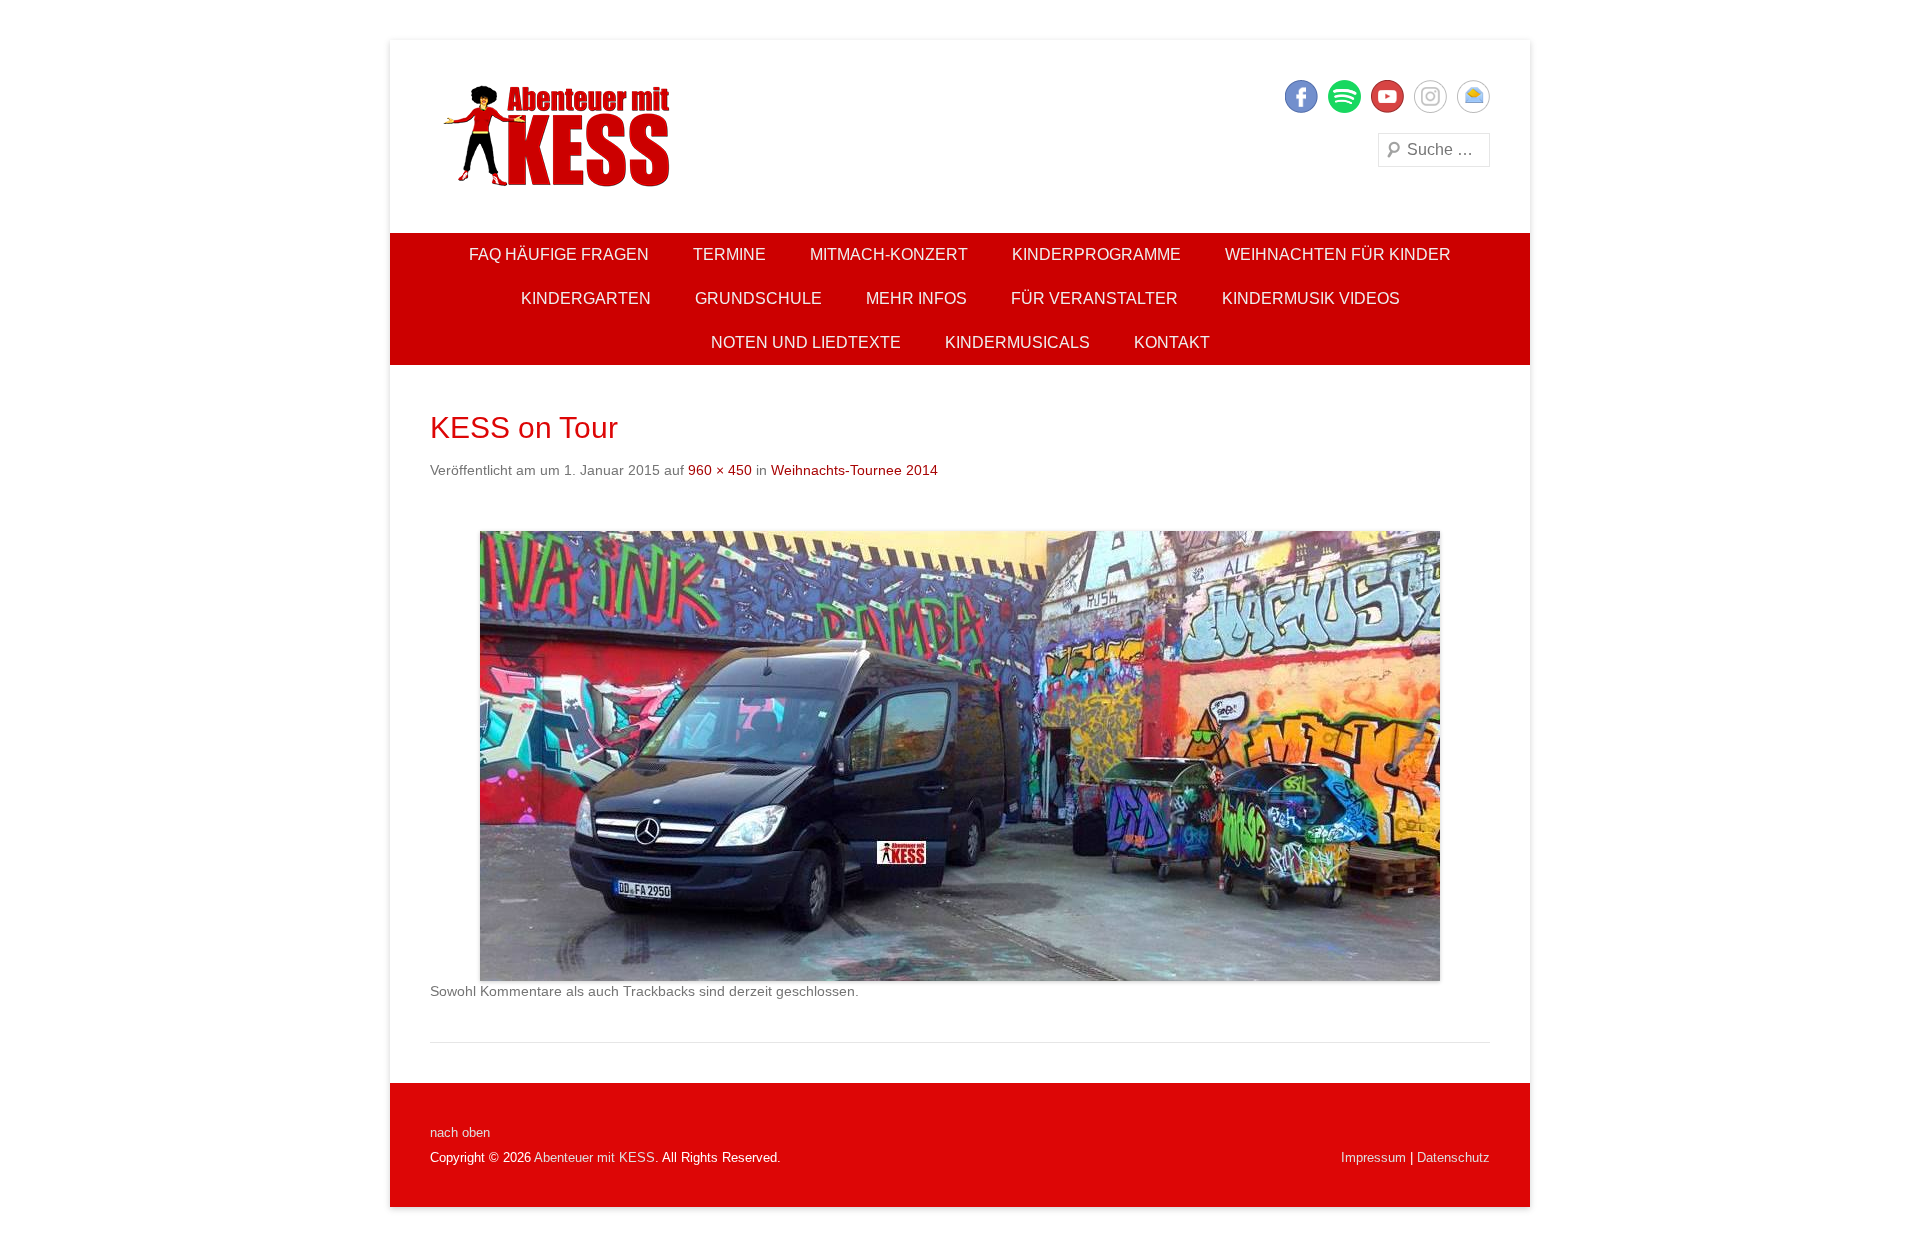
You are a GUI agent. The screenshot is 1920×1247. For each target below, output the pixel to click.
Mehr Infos (916, 298)
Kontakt (1172, 342)
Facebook (1301, 96)
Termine (729, 254)
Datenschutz (1453, 1157)
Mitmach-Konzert (889, 254)
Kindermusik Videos (1311, 298)
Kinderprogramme (1096, 254)
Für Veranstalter (1094, 298)
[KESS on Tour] (960, 756)
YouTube (1387, 96)
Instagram (1430, 96)
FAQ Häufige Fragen (559, 254)
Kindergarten (586, 298)
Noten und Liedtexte (806, 342)
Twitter (1344, 96)
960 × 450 (720, 470)
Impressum (1373, 1157)
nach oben (460, 1132)
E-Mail (1473, 96)
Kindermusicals (1017, 342)
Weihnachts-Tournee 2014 (854, 470)
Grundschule (758, 298)
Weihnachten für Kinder (1338, 254)
